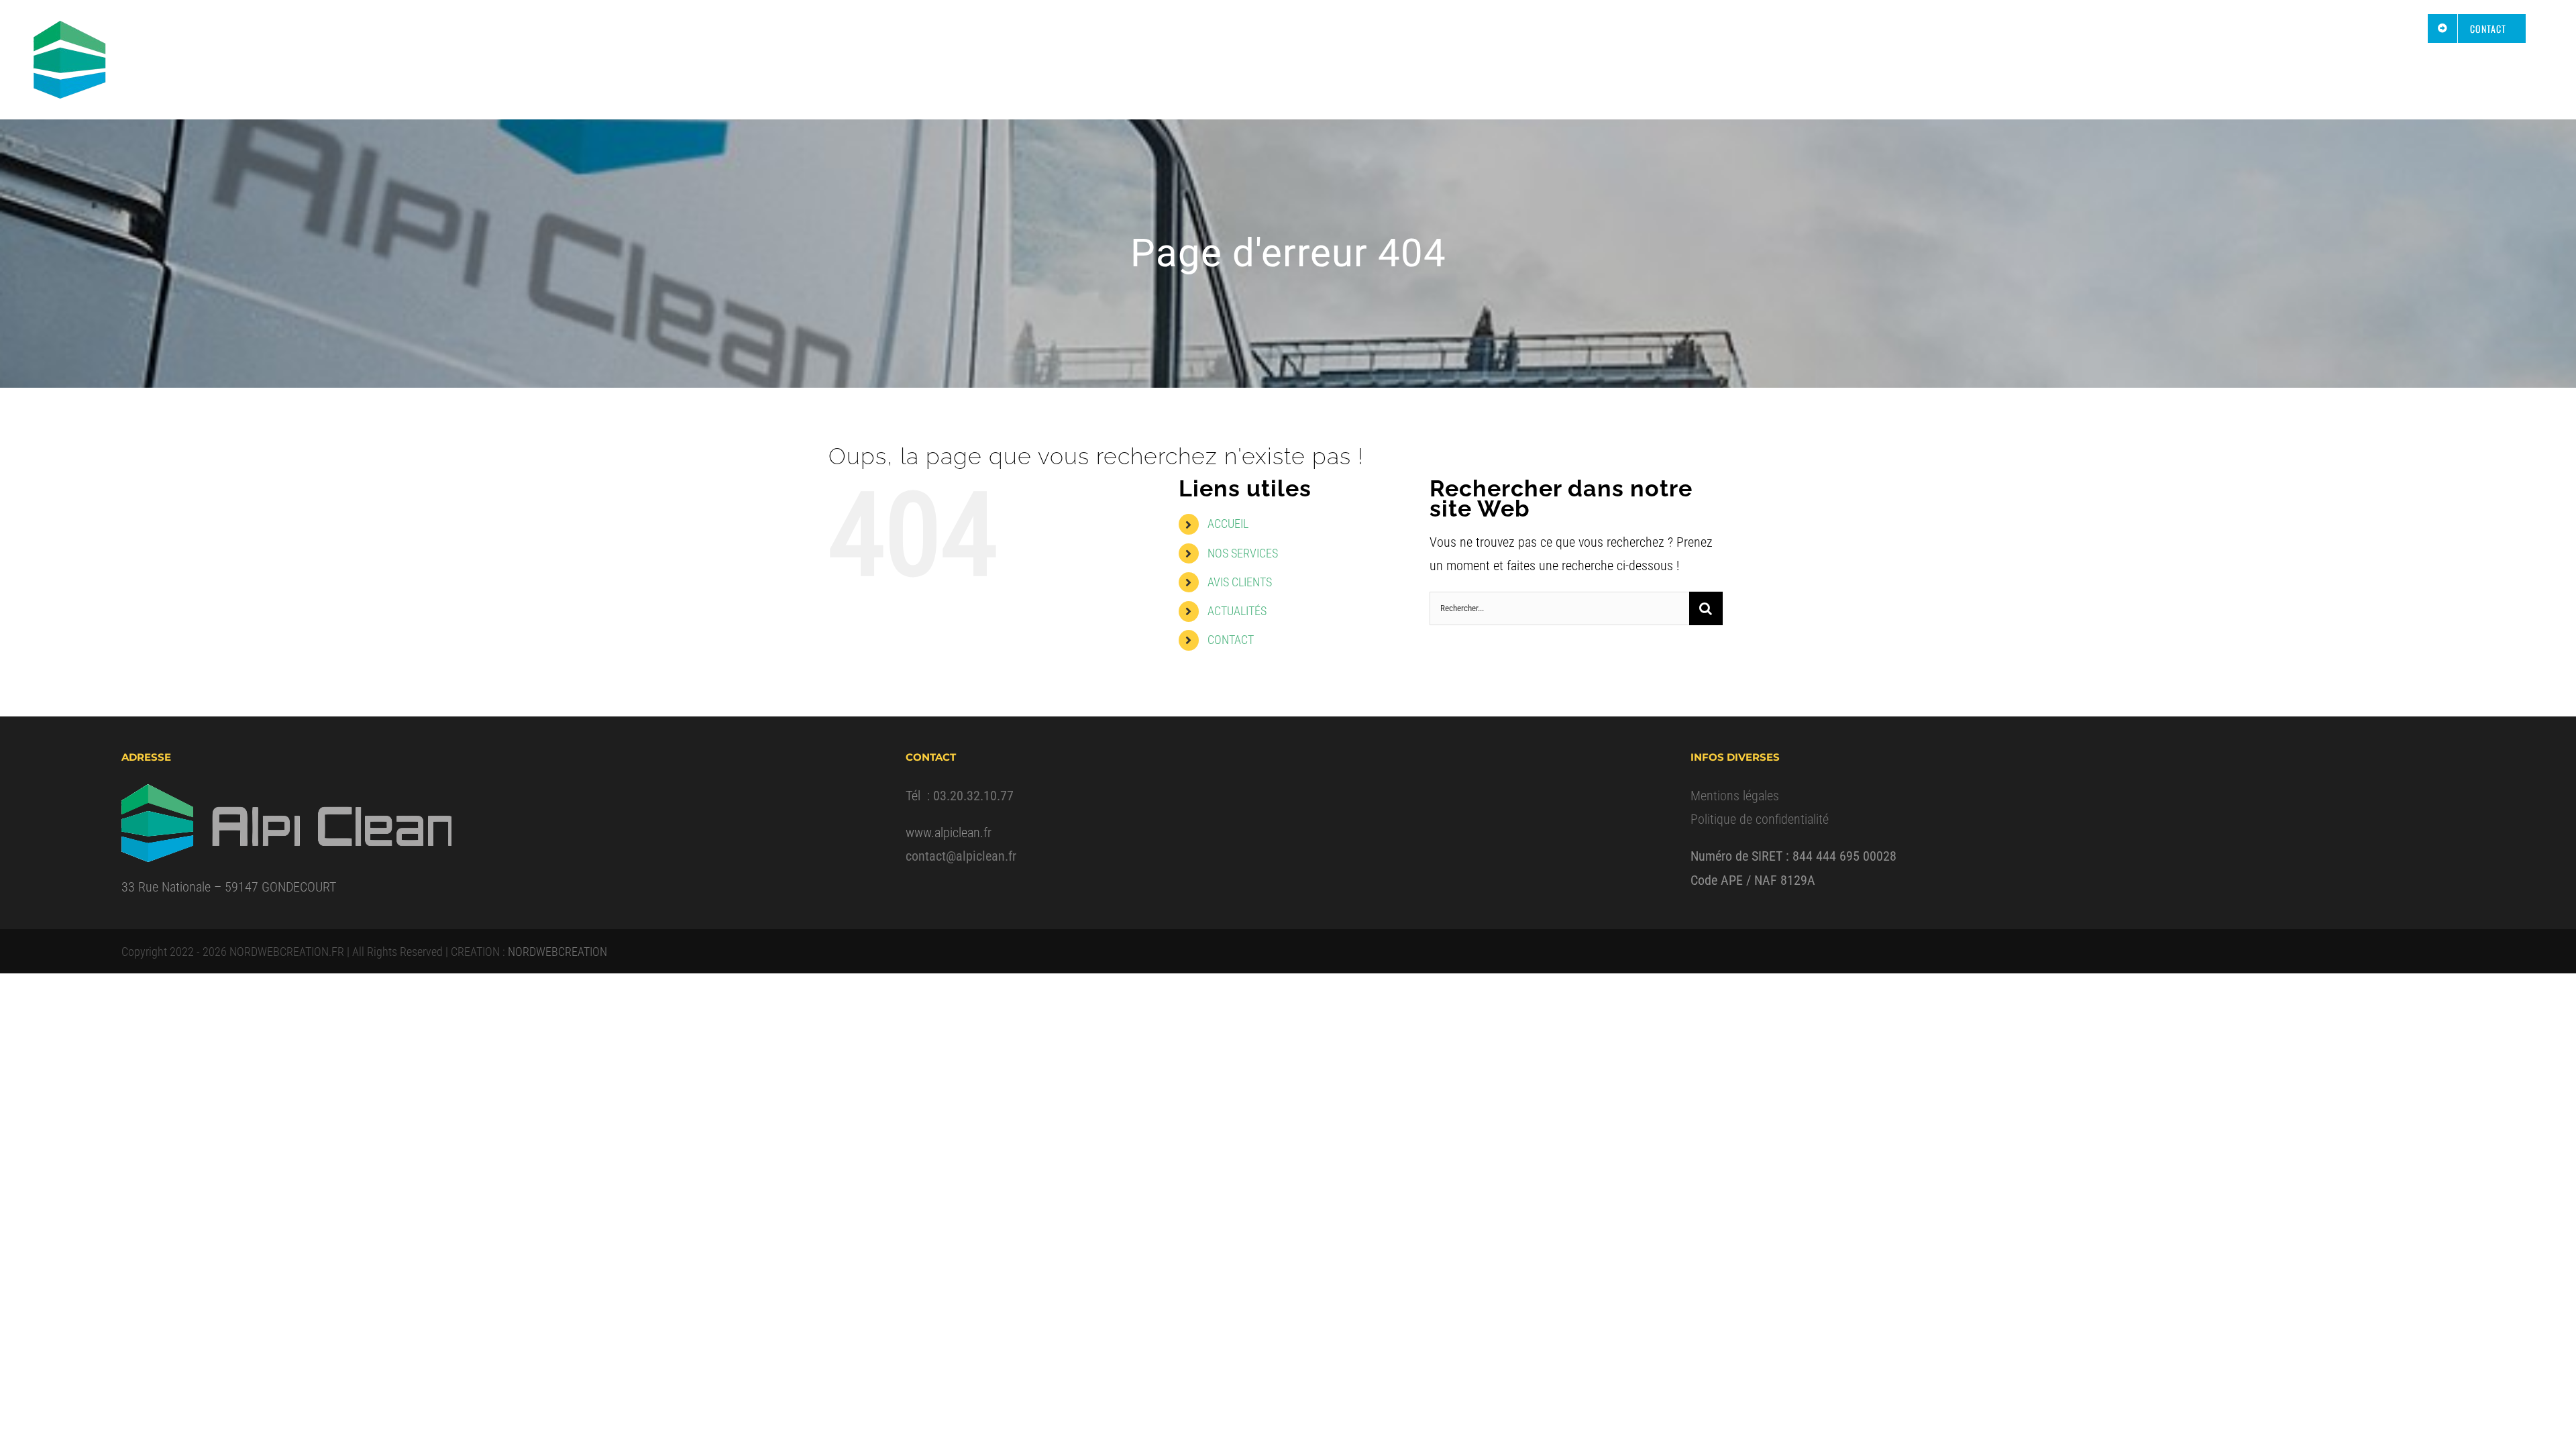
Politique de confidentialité (1760, 819)
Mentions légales (1735, 796)
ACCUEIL (1228, 524)
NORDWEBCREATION (557, 952)
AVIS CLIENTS (1240, 582)
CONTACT (1231, 640)
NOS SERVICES (1243, 553)
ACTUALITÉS (1237, 611)
